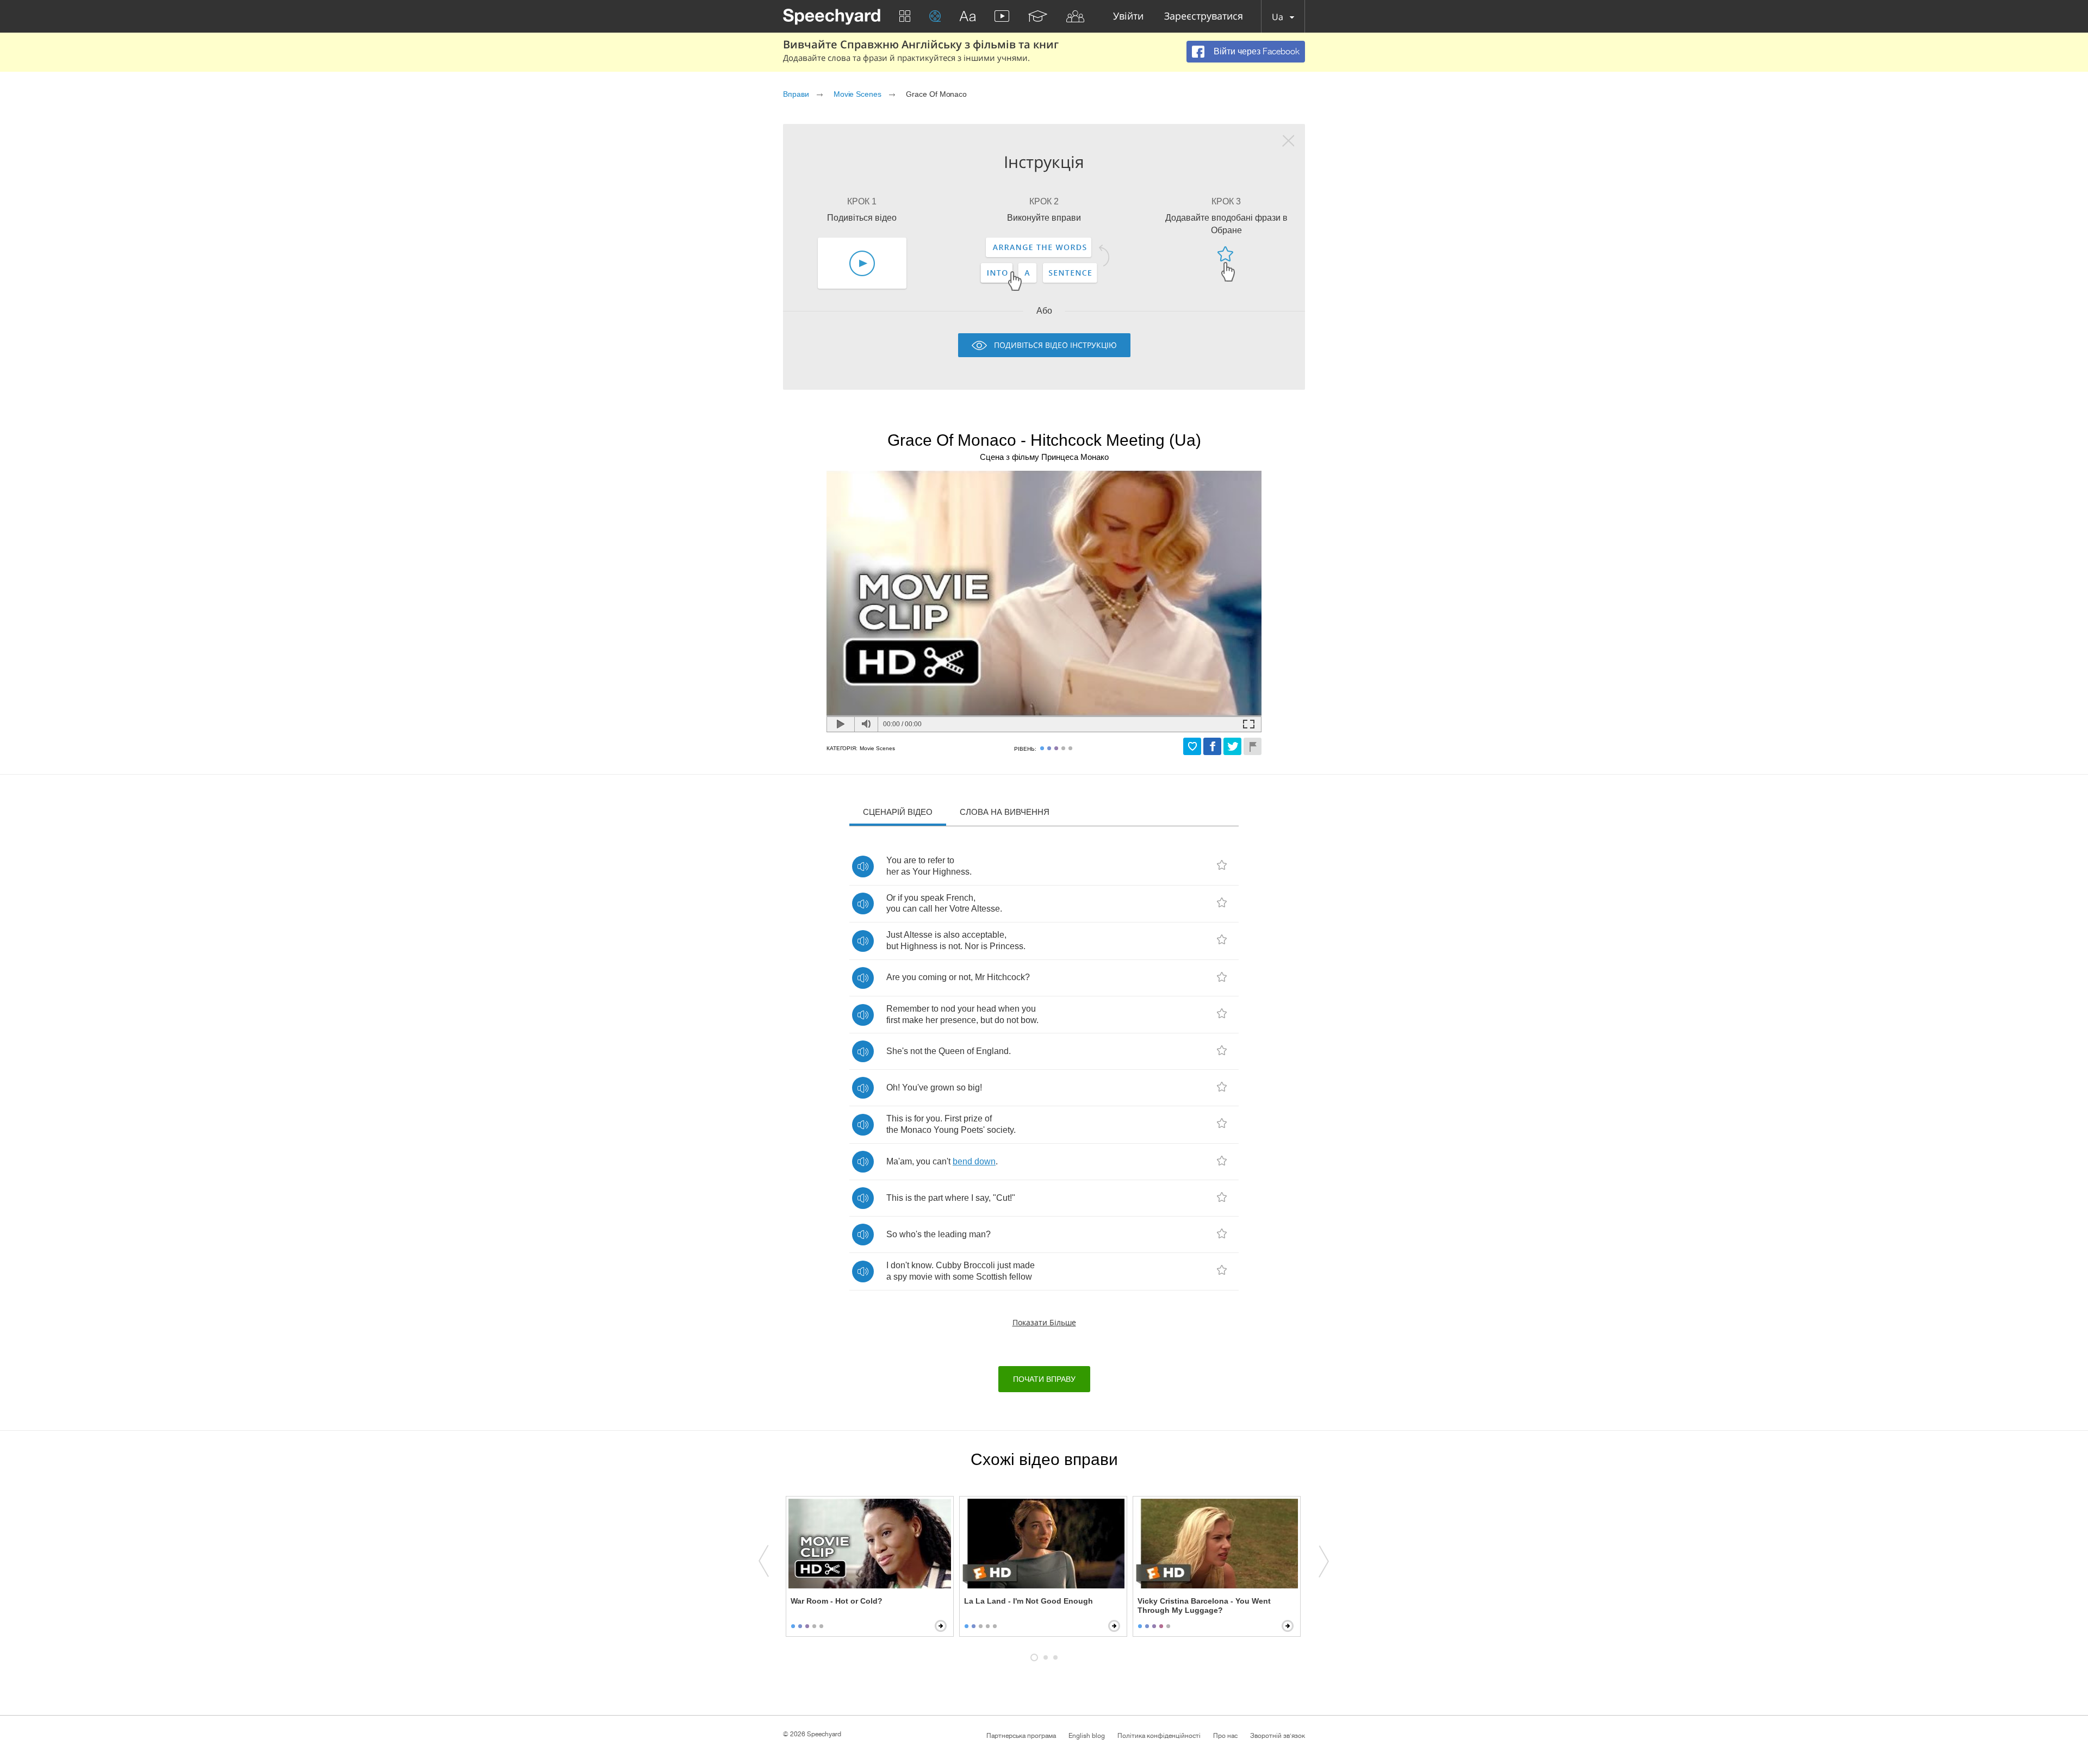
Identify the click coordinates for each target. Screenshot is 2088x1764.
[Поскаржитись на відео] (1253, 746)
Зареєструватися (1204, 17)
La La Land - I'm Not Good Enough (1029, 1601)
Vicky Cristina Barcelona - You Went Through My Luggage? (1204, 1606)
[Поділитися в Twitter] (1232, 746)
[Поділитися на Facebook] (1212, 746)
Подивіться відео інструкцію (1055, 345)
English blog (1087, 1736)
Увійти (1128, 17)
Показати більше (1044, 1322)
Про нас (1225, 1736)
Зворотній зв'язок (1278, 1736)
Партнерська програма (1021, 1736)
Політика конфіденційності (1159, 1736)
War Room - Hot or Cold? (837, 1601)
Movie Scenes (857, 94)
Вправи (796, 94)
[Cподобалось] (1192, 746)
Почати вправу (1044, 1379)
